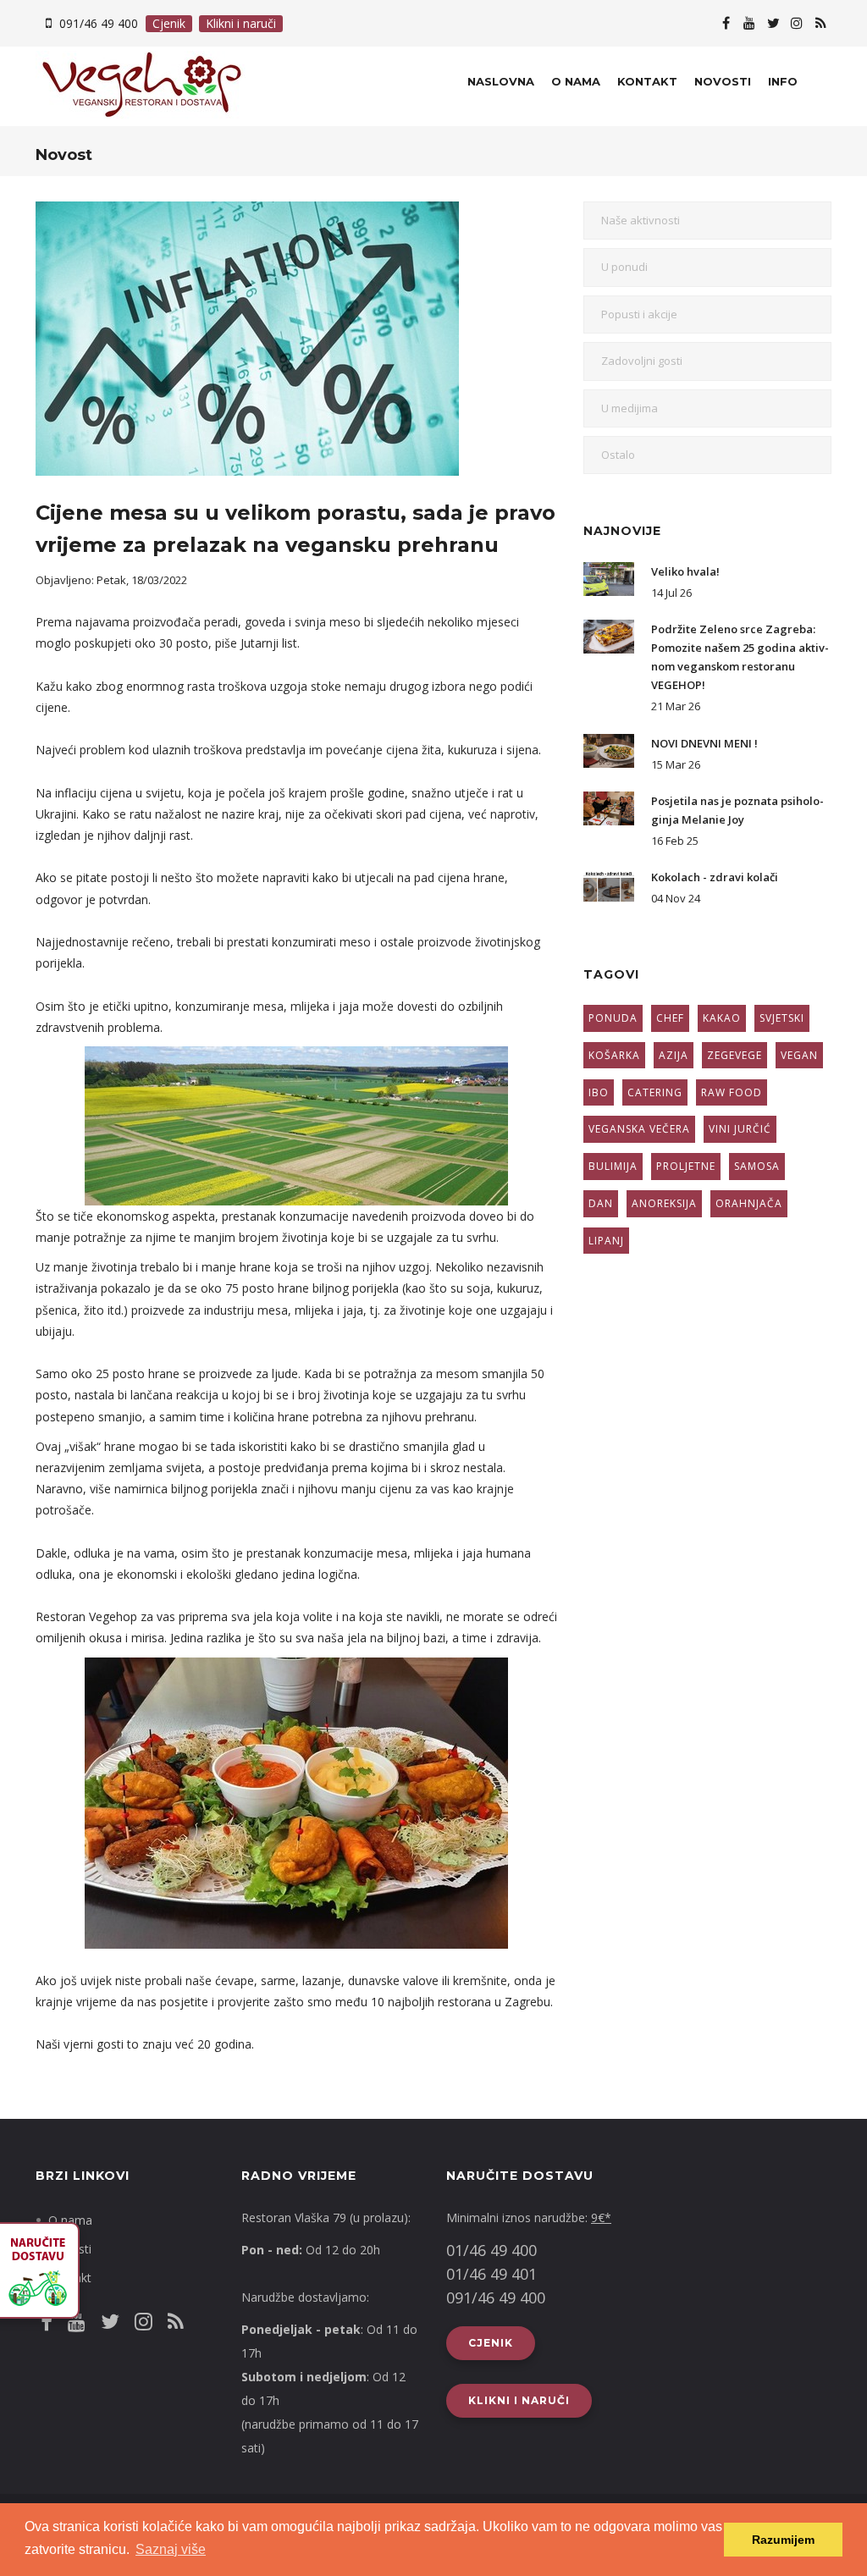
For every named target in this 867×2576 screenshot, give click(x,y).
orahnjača (749, 1203)
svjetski (782, 1018)
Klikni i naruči (241, 23)
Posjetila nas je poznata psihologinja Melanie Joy (737, 810)
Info (783, 81)
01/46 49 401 (491, 2274)
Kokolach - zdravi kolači (715, 877)
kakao (722, 1018)
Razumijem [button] (783, 2540)
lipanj (606, 1241)
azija (674, 1055)
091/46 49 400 (99, 23)
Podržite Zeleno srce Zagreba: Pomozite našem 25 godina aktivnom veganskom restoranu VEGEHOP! (740, 657)
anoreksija (664, 1203)
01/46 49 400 (491, 2250)
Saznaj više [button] (171, 2549)
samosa (757, 1166)
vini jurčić (740, 1129)
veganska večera (639, 1129)
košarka (614, 1055)
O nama (576, 81)
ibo (599, 1092)
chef (670, 1018)
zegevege (734, 1055)
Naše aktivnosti (641, 220)
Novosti (723, 81)
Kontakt (647, 81)
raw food (732, 1092)
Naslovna (501, 81)
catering (655, 1092)
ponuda (613, 1018)
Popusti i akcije (639, 314)
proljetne (686, 1166)
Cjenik (169, 23)
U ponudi (624, 267)
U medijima (630, 408)
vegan (799, 1055)
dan (601, 1203)
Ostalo (618, 455)
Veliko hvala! (685, 571)
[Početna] (126, 86)
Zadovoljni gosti (642, 361)
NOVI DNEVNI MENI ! (704, 743)
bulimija (613, 1166)
